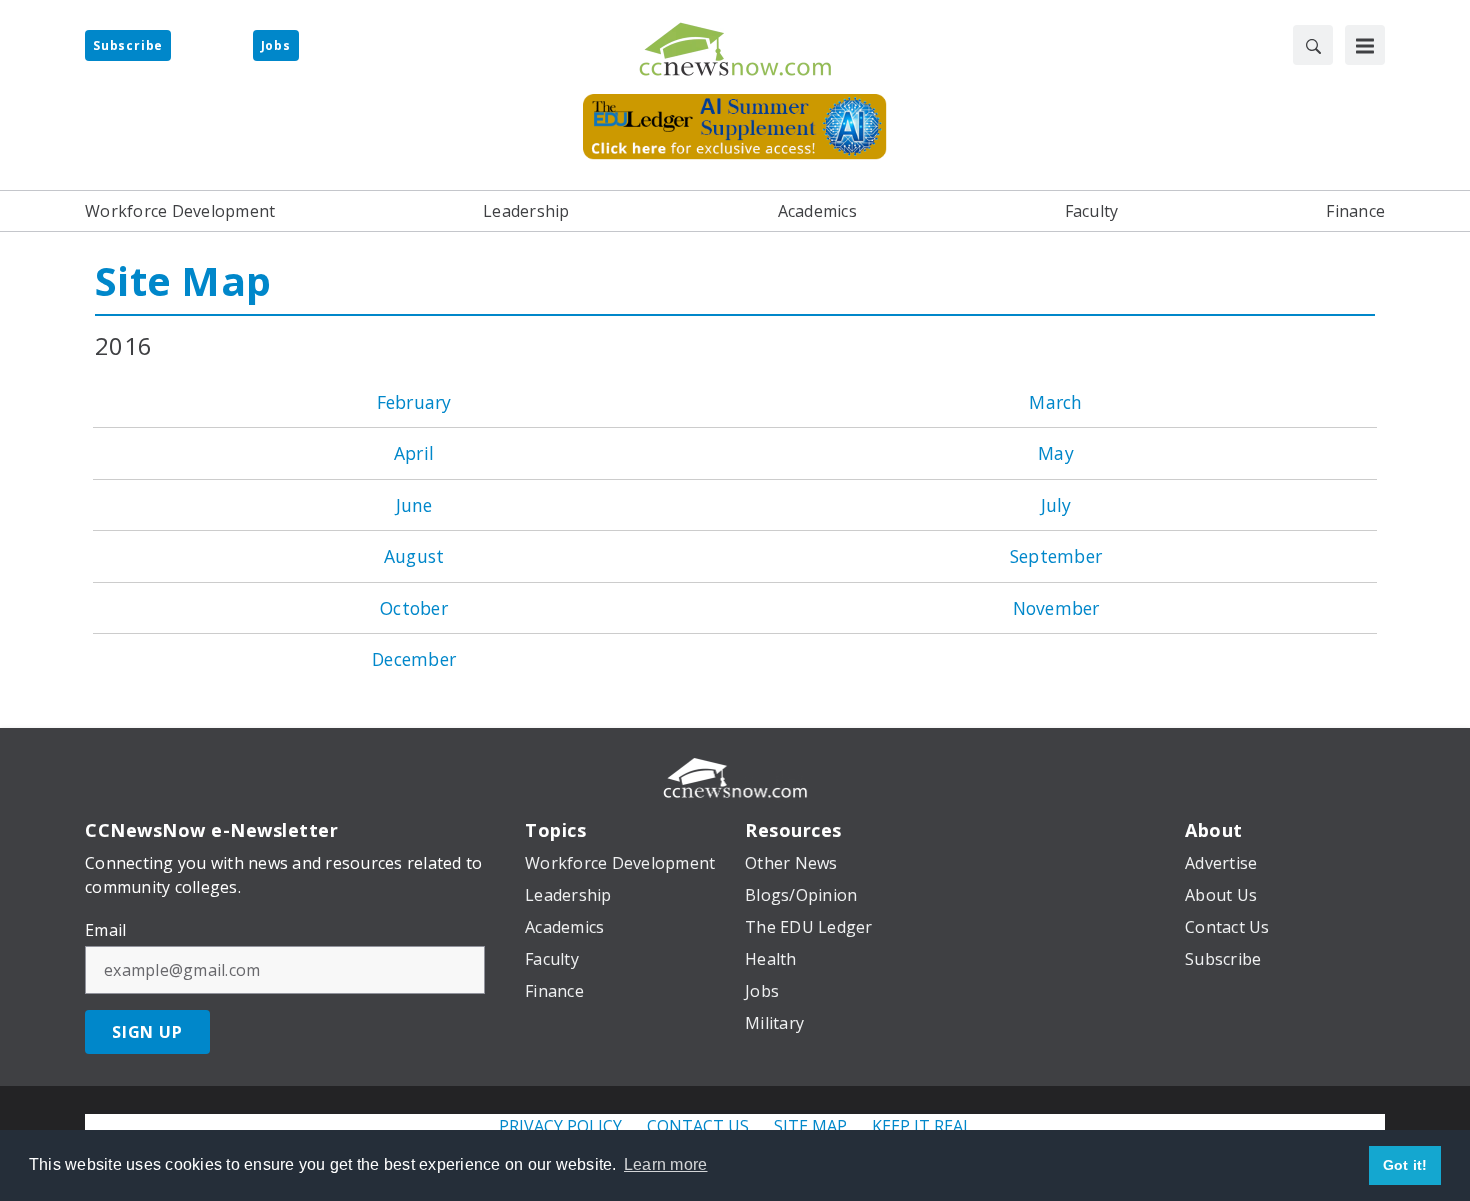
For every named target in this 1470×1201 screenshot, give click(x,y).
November (1056, 608)
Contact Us (698, 1126)
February (414, 402)
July (1056, 505)
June (414, 505)
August (414, 556)
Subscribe (128, 45)
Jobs (276, 45)
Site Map (183, 280)
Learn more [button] (666, 1164)
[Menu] (1365, 45)
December (414, 659)
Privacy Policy (560, 1126)
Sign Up (147, 1032)
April (414, 453)
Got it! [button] (1405, 1165)
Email (105, 930)
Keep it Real (922, 1126)
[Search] (1313, 45)
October (414, 608)
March (1055, 402)
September (1056, 556)
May (1056, 453)
